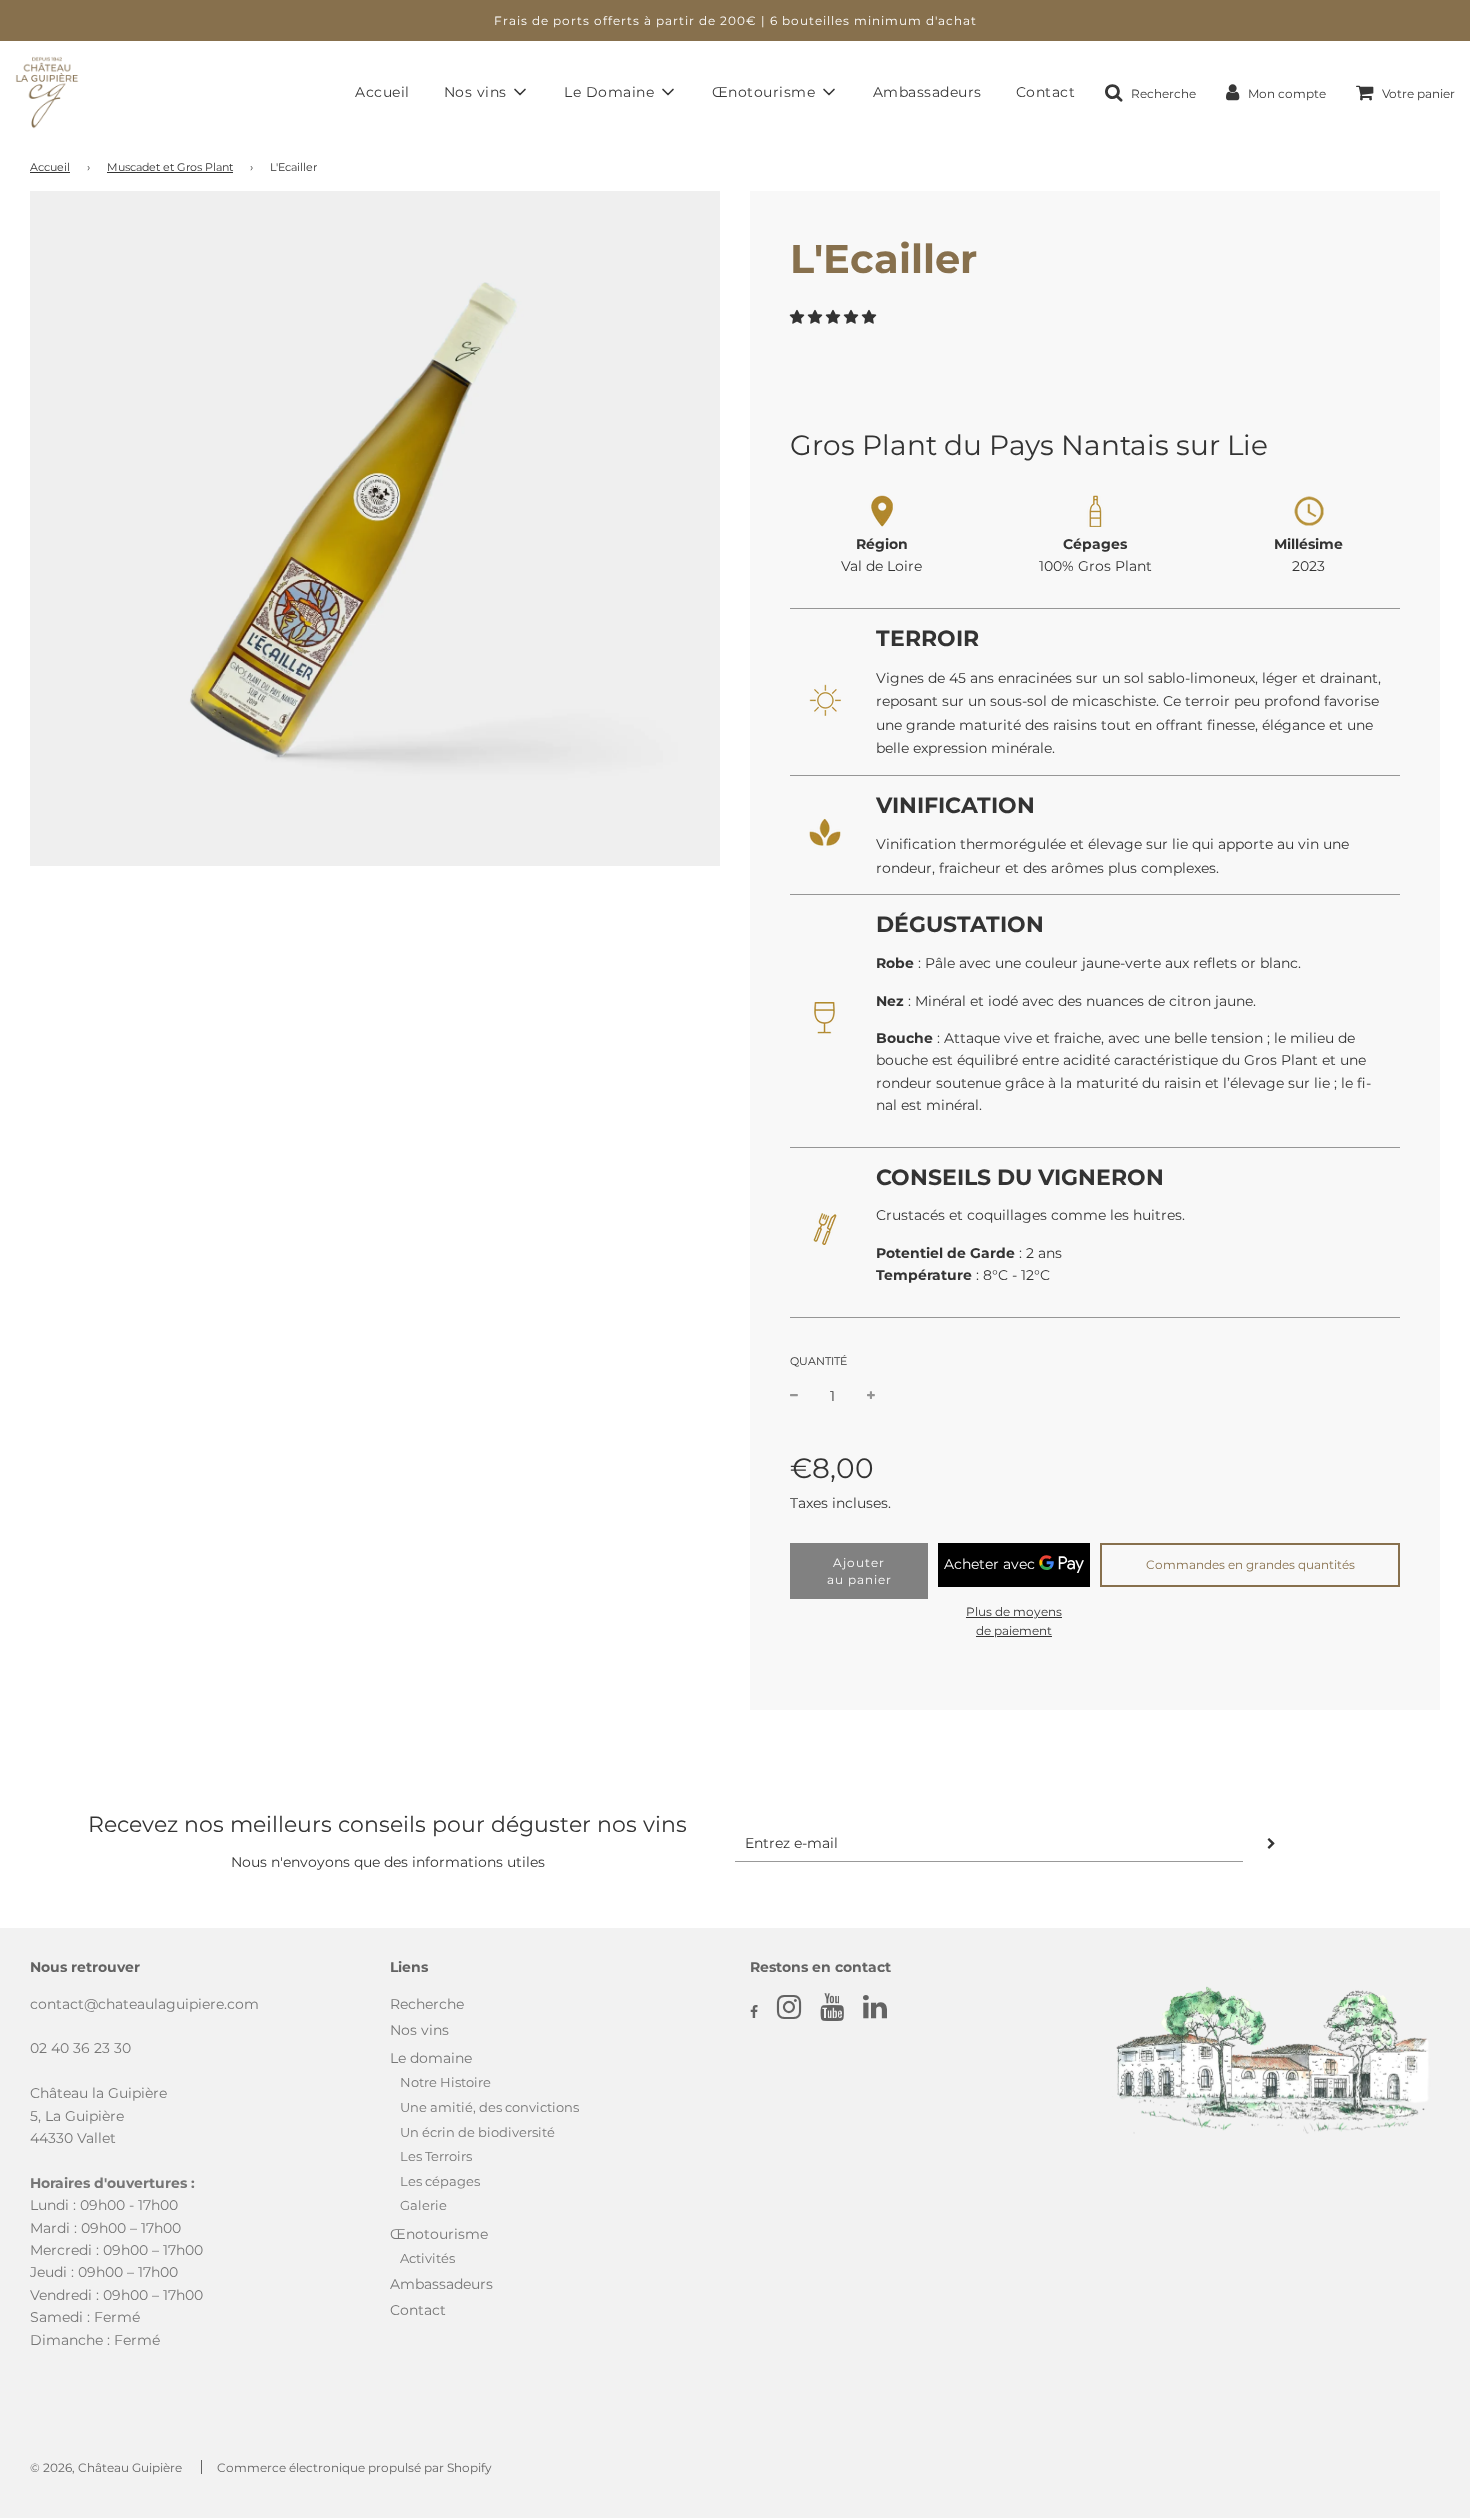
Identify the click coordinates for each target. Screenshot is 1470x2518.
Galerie (423, 2205)
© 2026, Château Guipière (106, 2467)
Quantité (818, 1361)
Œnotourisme (439, 2234)
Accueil (382, 92)
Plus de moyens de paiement (1014, 1621)
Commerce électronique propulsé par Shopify (354, 2467)
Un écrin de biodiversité (477, 2132)
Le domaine (431, 2058)
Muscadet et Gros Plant (170, 167)
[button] (835, 317)
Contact (1046, 92)
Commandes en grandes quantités (1250, 1564)
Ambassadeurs (927, 92)
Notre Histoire (445, 2082)
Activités (427, 2258)
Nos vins (419, 2030)
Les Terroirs (436, 2156)
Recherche (427, 2004)
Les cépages (440, 2181)
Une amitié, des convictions (489, 2107)
